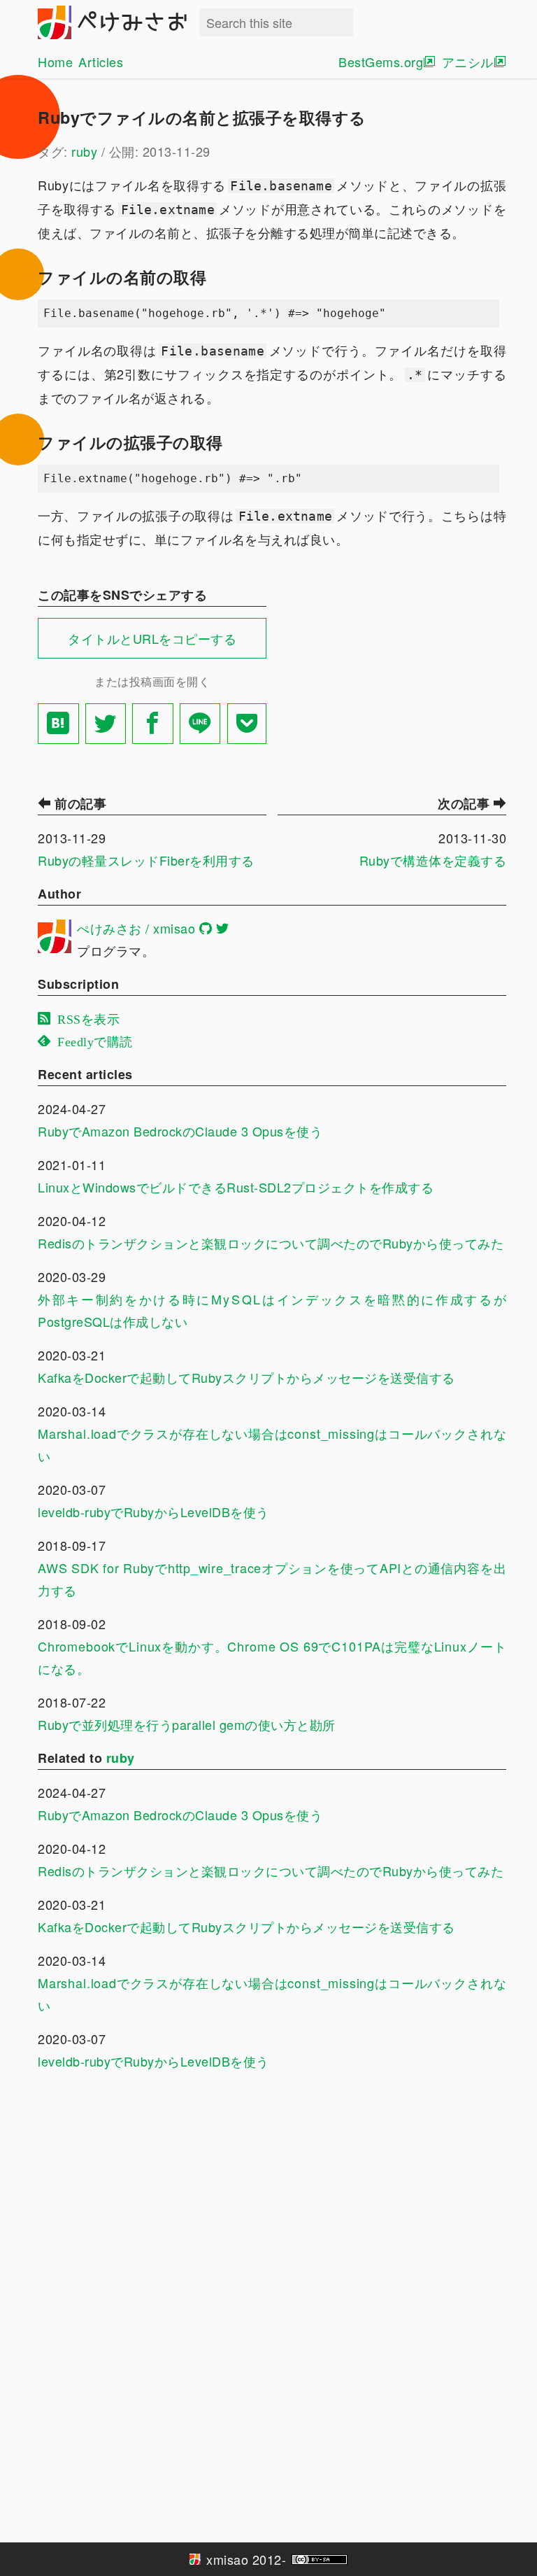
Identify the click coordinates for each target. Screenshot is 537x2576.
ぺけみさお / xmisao (136, 928)
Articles (101, 62)
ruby (84, 151)
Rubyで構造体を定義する (433, 860)
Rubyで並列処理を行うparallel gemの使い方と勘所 (187, 1724)
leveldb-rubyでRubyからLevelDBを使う (153, 1512)
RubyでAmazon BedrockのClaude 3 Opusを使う (180, 1131)
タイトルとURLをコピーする (152, 638)
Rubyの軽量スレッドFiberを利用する (146, 860)
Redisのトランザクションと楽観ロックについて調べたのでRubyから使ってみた (271, 1243)
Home (55, 62)
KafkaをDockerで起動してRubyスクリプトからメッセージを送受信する (246, 1377)
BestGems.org (381, 62)
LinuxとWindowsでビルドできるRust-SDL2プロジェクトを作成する (236, 1187)
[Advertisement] (392, 671)
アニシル (468, 62)
